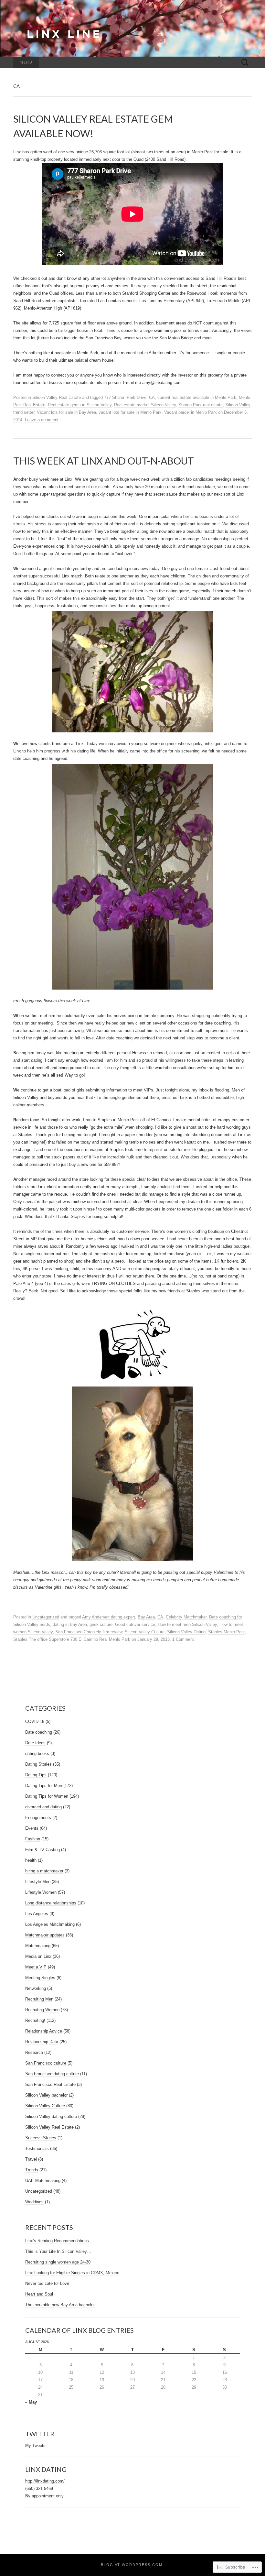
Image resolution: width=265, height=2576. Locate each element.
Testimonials (37, 2148)
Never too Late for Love (47, 2283)
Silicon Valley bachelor (46, 2095)
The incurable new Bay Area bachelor (60, 2305)
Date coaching (39, 1732)
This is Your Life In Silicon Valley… (58, 2251)
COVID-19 (35, 1721)
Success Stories (41, 2138)
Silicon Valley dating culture (51, 2116)
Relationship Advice (44, 2031)
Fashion (33, 1839)
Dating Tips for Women (47, 1796)
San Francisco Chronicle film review (89, 1632)
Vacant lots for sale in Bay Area (66, 412)
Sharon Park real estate (201, 405)
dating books (37, 1754)
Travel (31, 2159)
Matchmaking (38, 1946)
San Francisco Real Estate (50, 2084)
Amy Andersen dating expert (109, 1617)
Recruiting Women (42, 2010)
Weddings (34, 2202)
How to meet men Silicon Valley (187, 1624)
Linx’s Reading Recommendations (57, 2241)
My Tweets (35, 2445)
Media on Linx (38, 1956)
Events (32, 1828)
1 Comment (183, 1639)
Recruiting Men (39, 1999)
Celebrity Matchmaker (186, 1617)
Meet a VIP (36, 1967)
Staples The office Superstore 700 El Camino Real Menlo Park (72, 1639)
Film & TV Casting (42, 1850)
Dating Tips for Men (44, 1786)
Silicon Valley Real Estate (57, 397)
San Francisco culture (46, 2063)
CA (152, 397)
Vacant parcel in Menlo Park (191, 412)
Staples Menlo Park (227, 1632)
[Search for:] (245, 63)
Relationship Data (42, 2042)
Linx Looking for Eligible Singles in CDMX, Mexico (72, 2273)
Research (34, 2052)
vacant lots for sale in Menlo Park (130, 412)
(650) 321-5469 (39, 2488)
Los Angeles (37, 1914)
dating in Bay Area (70, 1624)
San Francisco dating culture (52, 2074)
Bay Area (146, 1617)
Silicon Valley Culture (145, 1632)
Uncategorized (46, 1617)
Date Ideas (35, 1743)
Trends (32, 2170)
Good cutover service (135, 1624)
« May (31, 2402)
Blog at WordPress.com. (132, 2565)
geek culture (101, 1624)
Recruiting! (35, 2020)
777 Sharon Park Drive (125, 397)
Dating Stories (38, 1764)
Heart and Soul (39, 2294)
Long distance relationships (51, 1903)
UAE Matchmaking (43, 2181)
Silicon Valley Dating (186, 1632)
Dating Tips (36, 1775)
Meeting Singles (40, 1978)
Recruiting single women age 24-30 (58, 2262)
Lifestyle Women (41, 1892)
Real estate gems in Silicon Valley (80, 405)
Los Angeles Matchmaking (50, 1924)
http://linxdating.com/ (45, 2481)
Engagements (38, 1818)
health (31, 1860)
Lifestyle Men (38, 1882)
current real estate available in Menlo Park (197, 397)
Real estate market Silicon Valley (145, 405)
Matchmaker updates (45, 1935)
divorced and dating (43, 1807)
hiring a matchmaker (44, 1871)
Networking (36, 1988)
